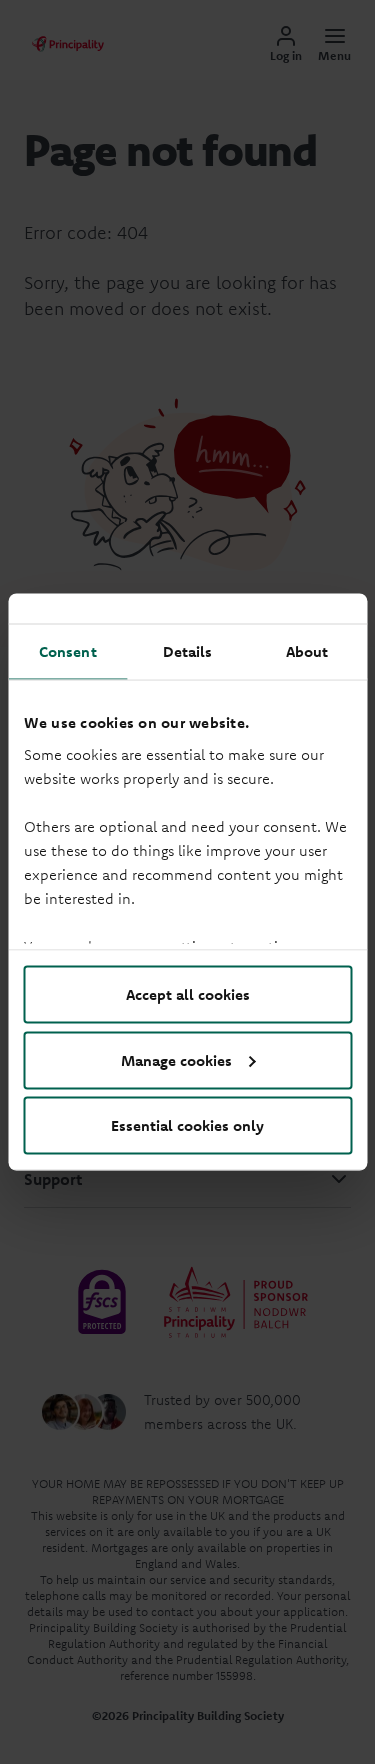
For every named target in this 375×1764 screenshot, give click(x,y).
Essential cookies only (187, 1125)
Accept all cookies (188, 994)
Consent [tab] (68, 651)
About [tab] (307, 651)
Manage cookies (176, 1059)
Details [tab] (188, 651)
